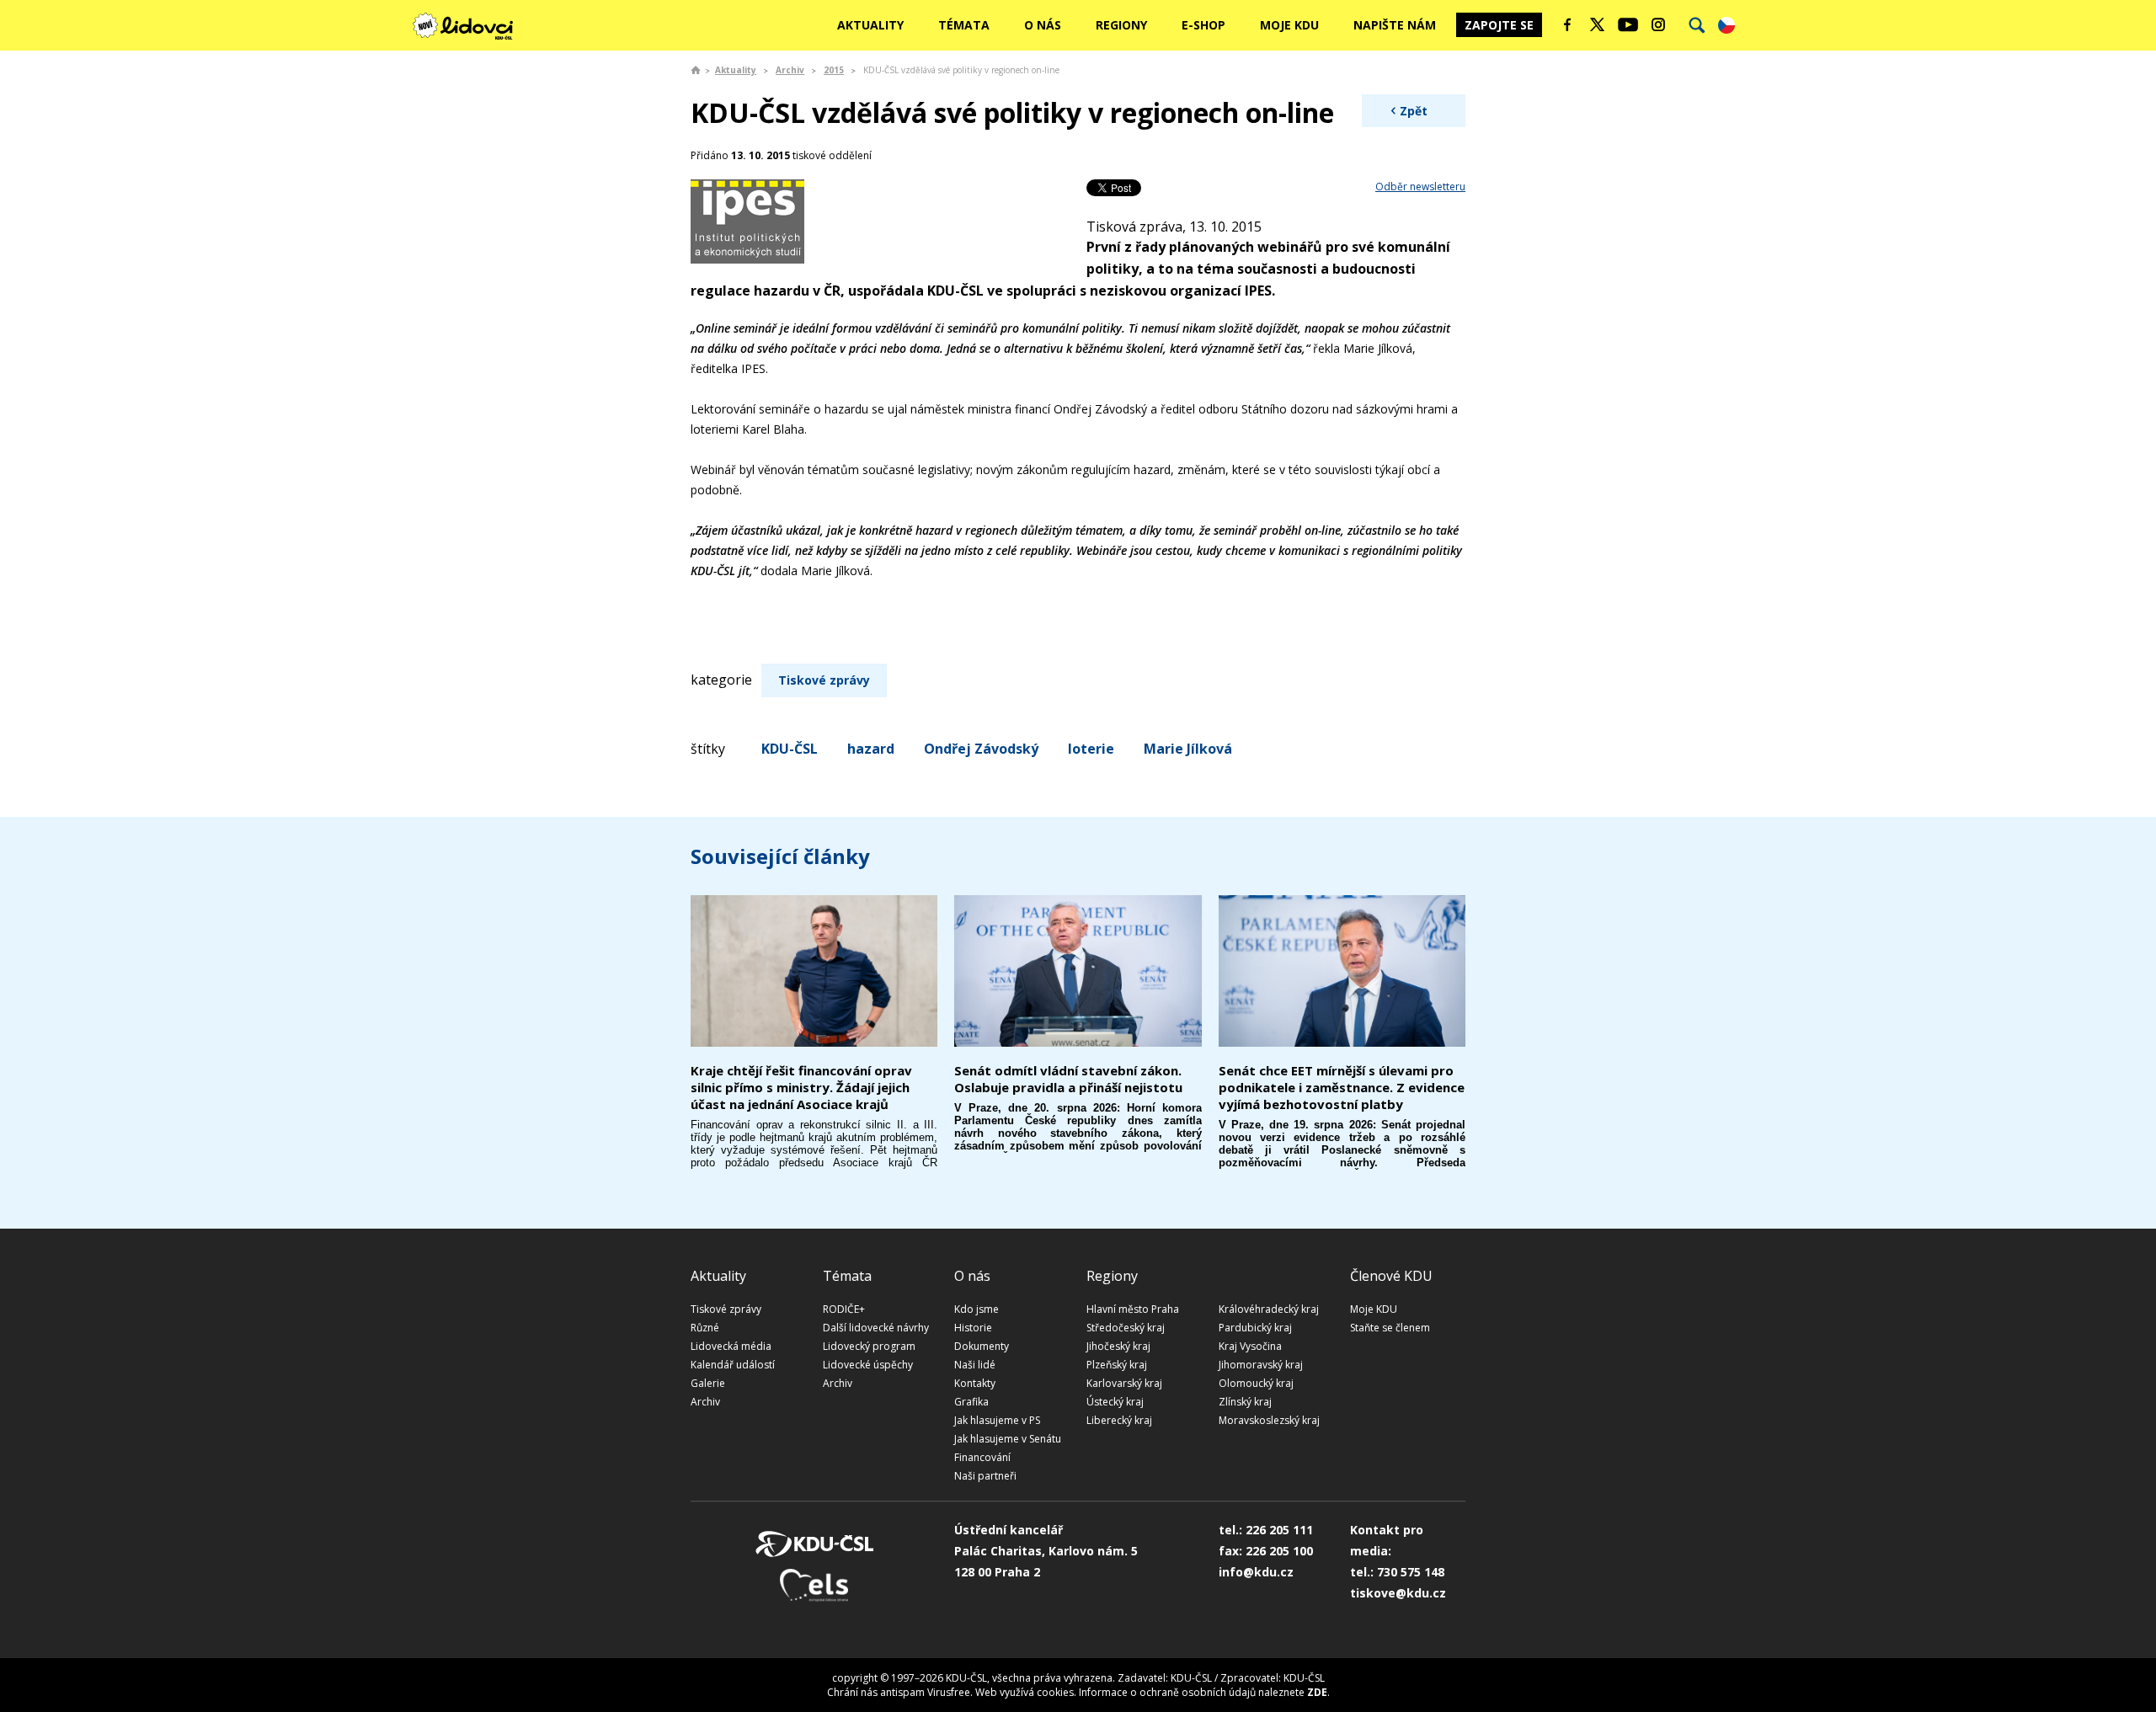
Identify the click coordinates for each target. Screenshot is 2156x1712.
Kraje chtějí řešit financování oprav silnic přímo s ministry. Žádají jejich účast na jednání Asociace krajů (801, 1087)
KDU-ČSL (790, 749)
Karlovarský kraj (1124, 1383)
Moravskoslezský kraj (1269, 1420)
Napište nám (1395, 25)
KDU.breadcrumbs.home (696, 70)
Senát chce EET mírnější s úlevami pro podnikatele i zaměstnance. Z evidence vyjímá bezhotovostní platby (1342, 1087)
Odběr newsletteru (1420, 187)
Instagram (1658, 24)
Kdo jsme (977, 1309)
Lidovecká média (731, 1346)
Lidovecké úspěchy (868, 1365)
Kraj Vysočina (1250, 1346)
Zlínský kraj (1245, 1402)
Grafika (971, 1402)
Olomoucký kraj (1256, 1383)
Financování (982, 1457)
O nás (1043, 25)
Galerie (708, 1383)
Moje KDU (1289, 25)
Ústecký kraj (1115, 1402)
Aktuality (870, 25)
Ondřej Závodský (981, 749)
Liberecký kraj (1119, 1420)
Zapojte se (1499, 25)
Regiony (1121, 25)
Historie (973, 1328)
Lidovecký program (869, 1346)
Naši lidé (975, 1365)
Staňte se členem (1390, 1328)
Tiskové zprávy (824, 680)
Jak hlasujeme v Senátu (1008, 1439)
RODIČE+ (844, 1309)
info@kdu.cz (1256, 1572)
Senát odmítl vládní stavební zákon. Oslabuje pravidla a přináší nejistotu (1068, 1079)
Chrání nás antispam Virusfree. (900, 1692)
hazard (871, 749)
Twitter (1598, 24)
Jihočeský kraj (1118, 1346)
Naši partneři (985, 1476)
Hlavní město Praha (1133, 1309)
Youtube (1628, 24)
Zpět (1414, 111)
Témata (964, 25)
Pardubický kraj (1255, 1328)
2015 (834, 70)
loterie (1091, 749)
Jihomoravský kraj (1261, 1365)
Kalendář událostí (733, 1365)
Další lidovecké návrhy (876, 1328)
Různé (705, 1328)
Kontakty (975, 1383)
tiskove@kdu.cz (1398, 1593)
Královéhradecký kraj (1269, 1309)
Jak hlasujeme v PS (997, 1420)
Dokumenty (982, 1346)
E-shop (1203, 25)
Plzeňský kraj (1117, 1365)
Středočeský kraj (1126, 1328)
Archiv (790, 70)
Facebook (1567, 24)
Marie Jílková (1188, 749)
